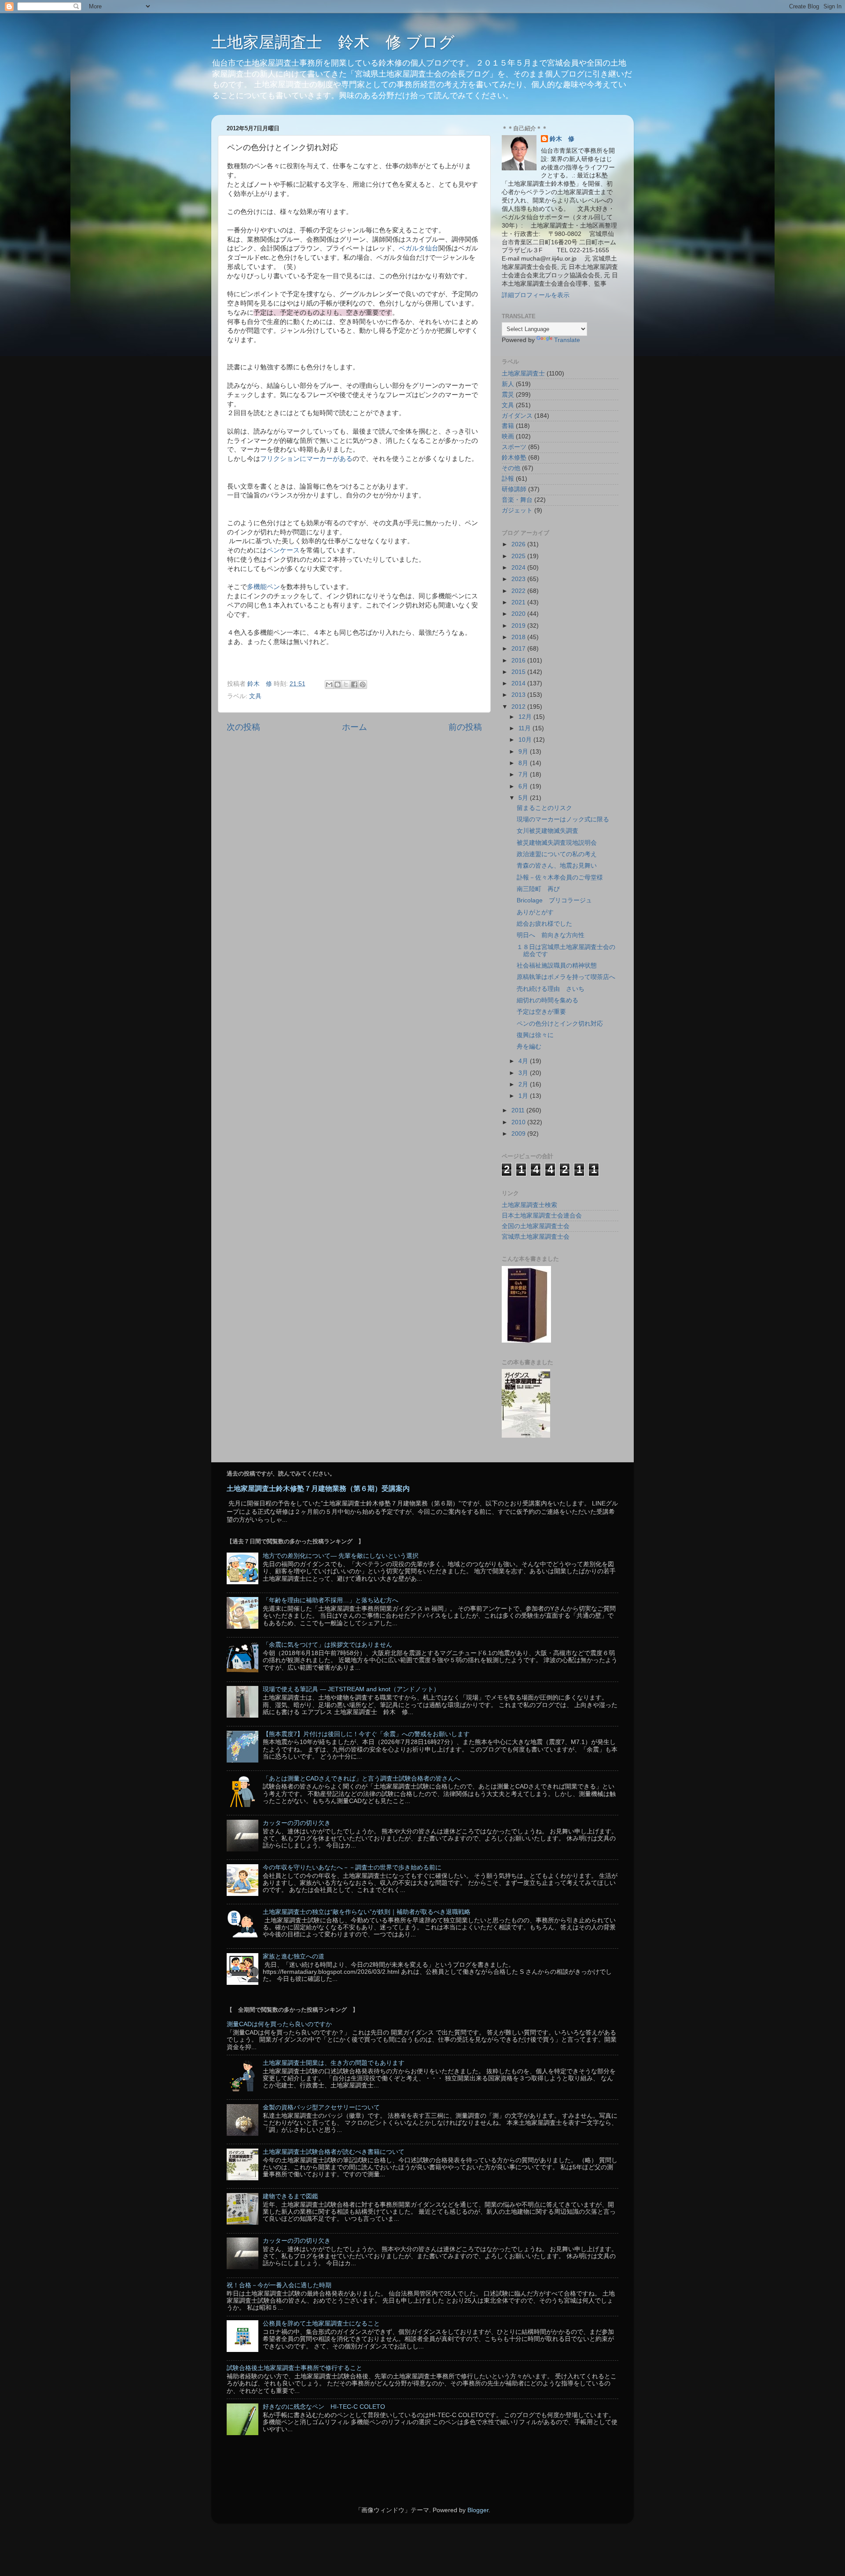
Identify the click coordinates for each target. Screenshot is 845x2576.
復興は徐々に (535, 1035)
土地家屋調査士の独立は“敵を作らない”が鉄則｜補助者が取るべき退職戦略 (367, 1912)
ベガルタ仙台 (419, 248)
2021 (519, 602)
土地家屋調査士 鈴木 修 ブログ (333, 42)
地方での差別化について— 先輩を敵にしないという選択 (341, 1556)
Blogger (478, 2510)
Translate (567, 340)
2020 (519, 614)
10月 (526, 740)
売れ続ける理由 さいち (551, 989)
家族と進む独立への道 (294, 1956)
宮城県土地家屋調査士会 (536, 1237)
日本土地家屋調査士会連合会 (542, 1216)
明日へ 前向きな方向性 (551, 935)
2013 (519, 695)
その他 (511, 468)
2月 (524, 1084)
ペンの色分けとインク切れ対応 (560, 1024)
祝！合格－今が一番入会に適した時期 (279, 2285)
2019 (519, 626)
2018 (519, 637)
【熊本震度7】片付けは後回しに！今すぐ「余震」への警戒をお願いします (366, 1734)
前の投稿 (465, 727)
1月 (524, 1096)
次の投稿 (243, 727)
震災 (508, 395)
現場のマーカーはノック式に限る (563, 819)
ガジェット (517, 510)
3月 (524, 1073)
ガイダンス (517, 416)
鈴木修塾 (514, 458)
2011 (519, 1110)
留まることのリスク (544, 808)
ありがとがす (535, 912)
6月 (524, 786)
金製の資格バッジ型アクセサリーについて (321, 2107)
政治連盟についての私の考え (557, 854)
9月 (524, 752)
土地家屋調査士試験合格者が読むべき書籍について (334, 2152)
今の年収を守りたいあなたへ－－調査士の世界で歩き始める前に (352, 1868)
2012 (519, 707)
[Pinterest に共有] (363, 684)
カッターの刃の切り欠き (297, 1823)
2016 (519, 661)
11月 (525, 728)
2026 (519, 544)
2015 (519, 672)
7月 (524, 775)
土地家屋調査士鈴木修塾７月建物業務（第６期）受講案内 (318, 1489)
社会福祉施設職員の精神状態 (557, 966)
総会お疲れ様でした (544, 924)
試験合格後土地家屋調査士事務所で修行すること (294, 2368)
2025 (519, 556)
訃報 (508, 479)
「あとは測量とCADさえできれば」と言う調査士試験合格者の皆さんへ (362, 1779)
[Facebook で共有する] (354, 684)
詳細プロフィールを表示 (536, 295)
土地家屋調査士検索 (529, 1205)
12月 (526, 717)
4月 (524, 1061)
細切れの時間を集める (547, 1000)
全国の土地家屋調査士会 (536, 1226)
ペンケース (283, 550)
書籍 (508, 426)
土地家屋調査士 (523, 374)
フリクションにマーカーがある (306, 459)
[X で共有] (346, 684)
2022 (519, 591)
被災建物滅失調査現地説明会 (557, 843)
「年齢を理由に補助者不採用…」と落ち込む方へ (331, 1600)
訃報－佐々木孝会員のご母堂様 (560, 878)
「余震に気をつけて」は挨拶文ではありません (327, 1645)
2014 (519, 683)
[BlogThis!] (338, 684)
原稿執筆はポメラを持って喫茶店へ (566, 977)
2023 (519, 579)
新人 (508, 384)
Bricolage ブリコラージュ (554, 900)
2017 (519, 649)
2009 (519, 1134)
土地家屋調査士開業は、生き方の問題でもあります (334, 2063)
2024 (519, 568)
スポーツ (514, 447)
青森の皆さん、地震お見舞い (557, 866)
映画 (508, 436)
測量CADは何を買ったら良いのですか (279, 2024)
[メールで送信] (329, 684)
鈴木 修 (562, 139)
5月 (524, 798)
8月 (524, 763)
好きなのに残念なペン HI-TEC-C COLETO (324, 2407)
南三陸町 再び (538, 889)
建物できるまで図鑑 (290, 2196)
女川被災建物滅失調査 (547, 831)
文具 (255, 696)
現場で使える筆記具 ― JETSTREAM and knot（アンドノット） (351, 1689)
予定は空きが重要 (541, 1012)
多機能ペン (263, 587)
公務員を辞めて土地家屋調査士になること (321, 2324)
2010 (519, 1122)
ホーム (355, 727)
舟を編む (529, 1047)
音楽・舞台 (517, 500)
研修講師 (514, 489)
